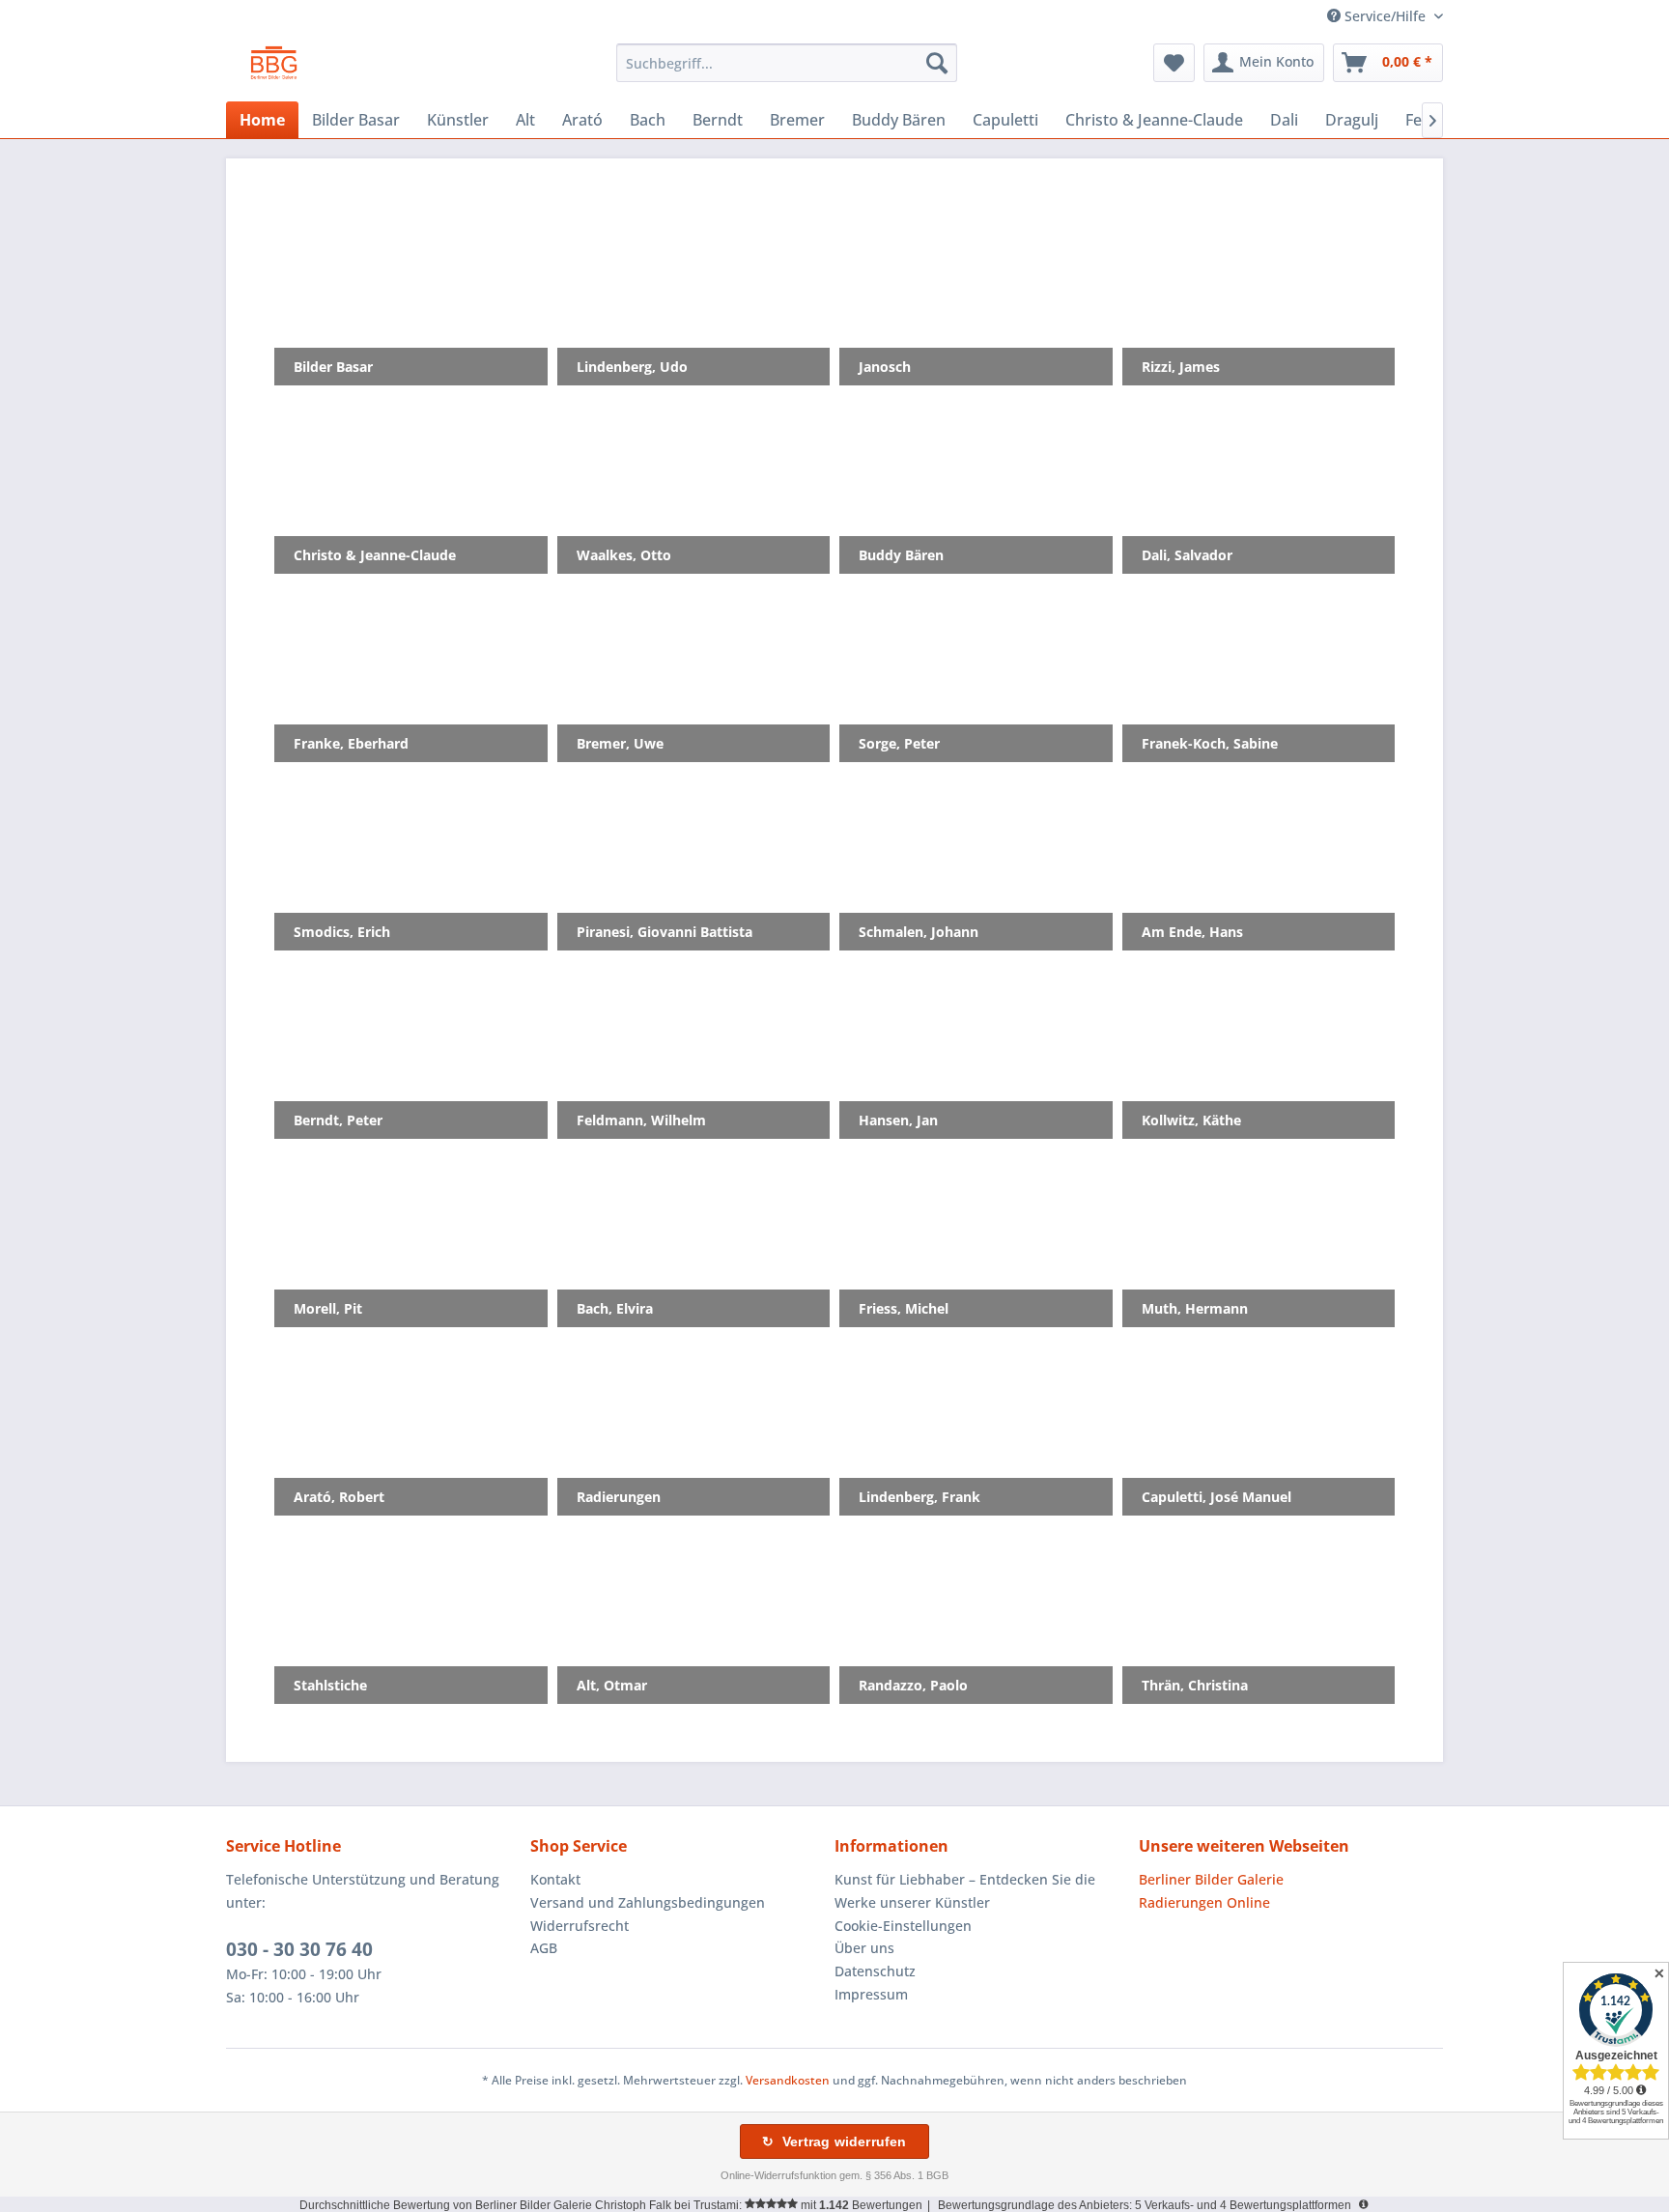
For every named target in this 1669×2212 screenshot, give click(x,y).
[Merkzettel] (1174, 63)
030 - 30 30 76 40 (299, 1949)
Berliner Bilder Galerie (1211, 1879)
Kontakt (555, 1879)
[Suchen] (937, 63)
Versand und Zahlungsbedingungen (648, 1902)
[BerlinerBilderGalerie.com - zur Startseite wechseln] (274, 68)
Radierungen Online (1204, 1902)
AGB (544, 1948)
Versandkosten (788, 2080)
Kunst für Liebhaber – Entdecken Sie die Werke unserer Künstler (965, 1891)
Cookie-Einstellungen (903, 1926)
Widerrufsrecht (580, 1926)
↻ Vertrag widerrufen (834, 2141)
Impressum (871, 1994)
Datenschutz (875, 1971)
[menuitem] (787, 63)
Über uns (864, 1948)
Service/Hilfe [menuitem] (1385, 16)
